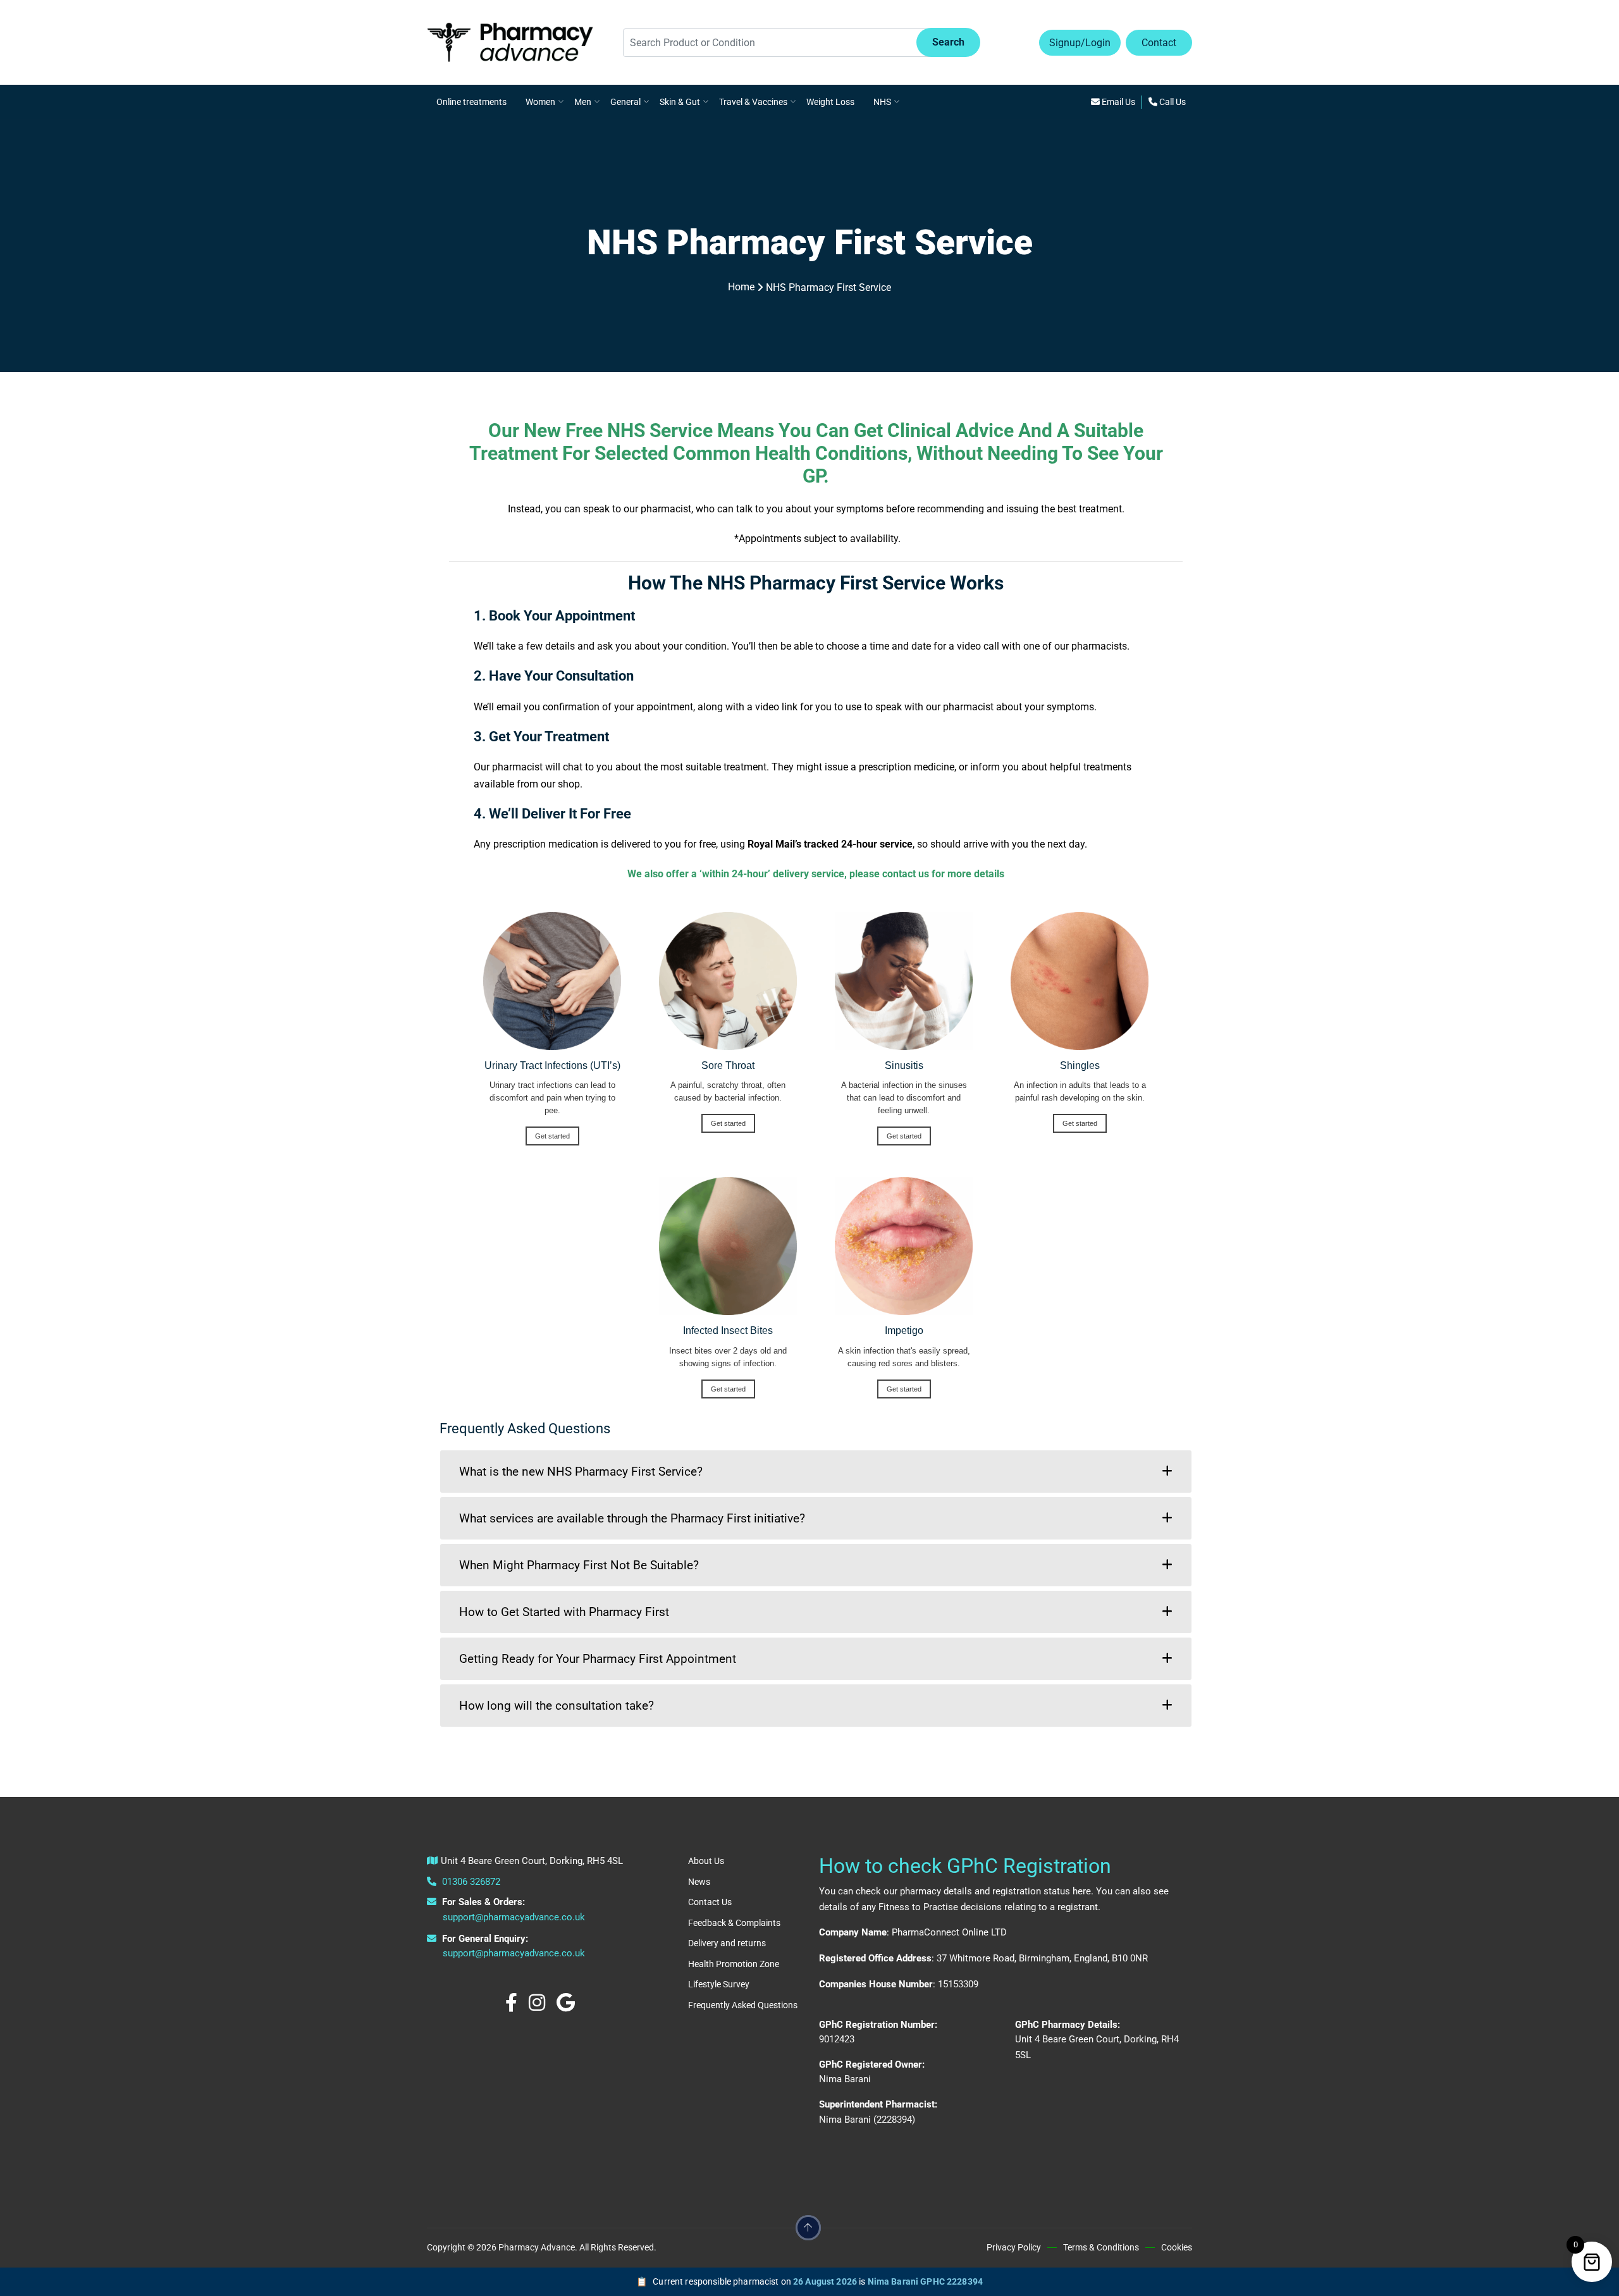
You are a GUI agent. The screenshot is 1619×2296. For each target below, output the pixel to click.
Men (583, 102)
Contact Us (710, 1902)
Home (741, 287)
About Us (706, 1861)
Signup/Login (1080, 43)
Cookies (1177, 2247)
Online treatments (471, 102)
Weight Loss (830, 102)
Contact (1159, 43)
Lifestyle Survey (719, 1984)
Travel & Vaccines (753, 102)
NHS (882, 102)
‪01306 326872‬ (470, 1882)
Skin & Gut (680, 102)
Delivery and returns (727, 1943)
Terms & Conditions (1101, 2247)
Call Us (1172, 102)
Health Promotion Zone (734, 1964)
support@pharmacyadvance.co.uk (514, 1917)
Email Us (1117, 102)
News (699, 1882)
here (1082, 1891)
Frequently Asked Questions (743, 2005)
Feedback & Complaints (734, 1923)
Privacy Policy (1014, 2247)
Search (948, 42)
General (625, 102)
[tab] (816, 1472)
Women (540, 102)
